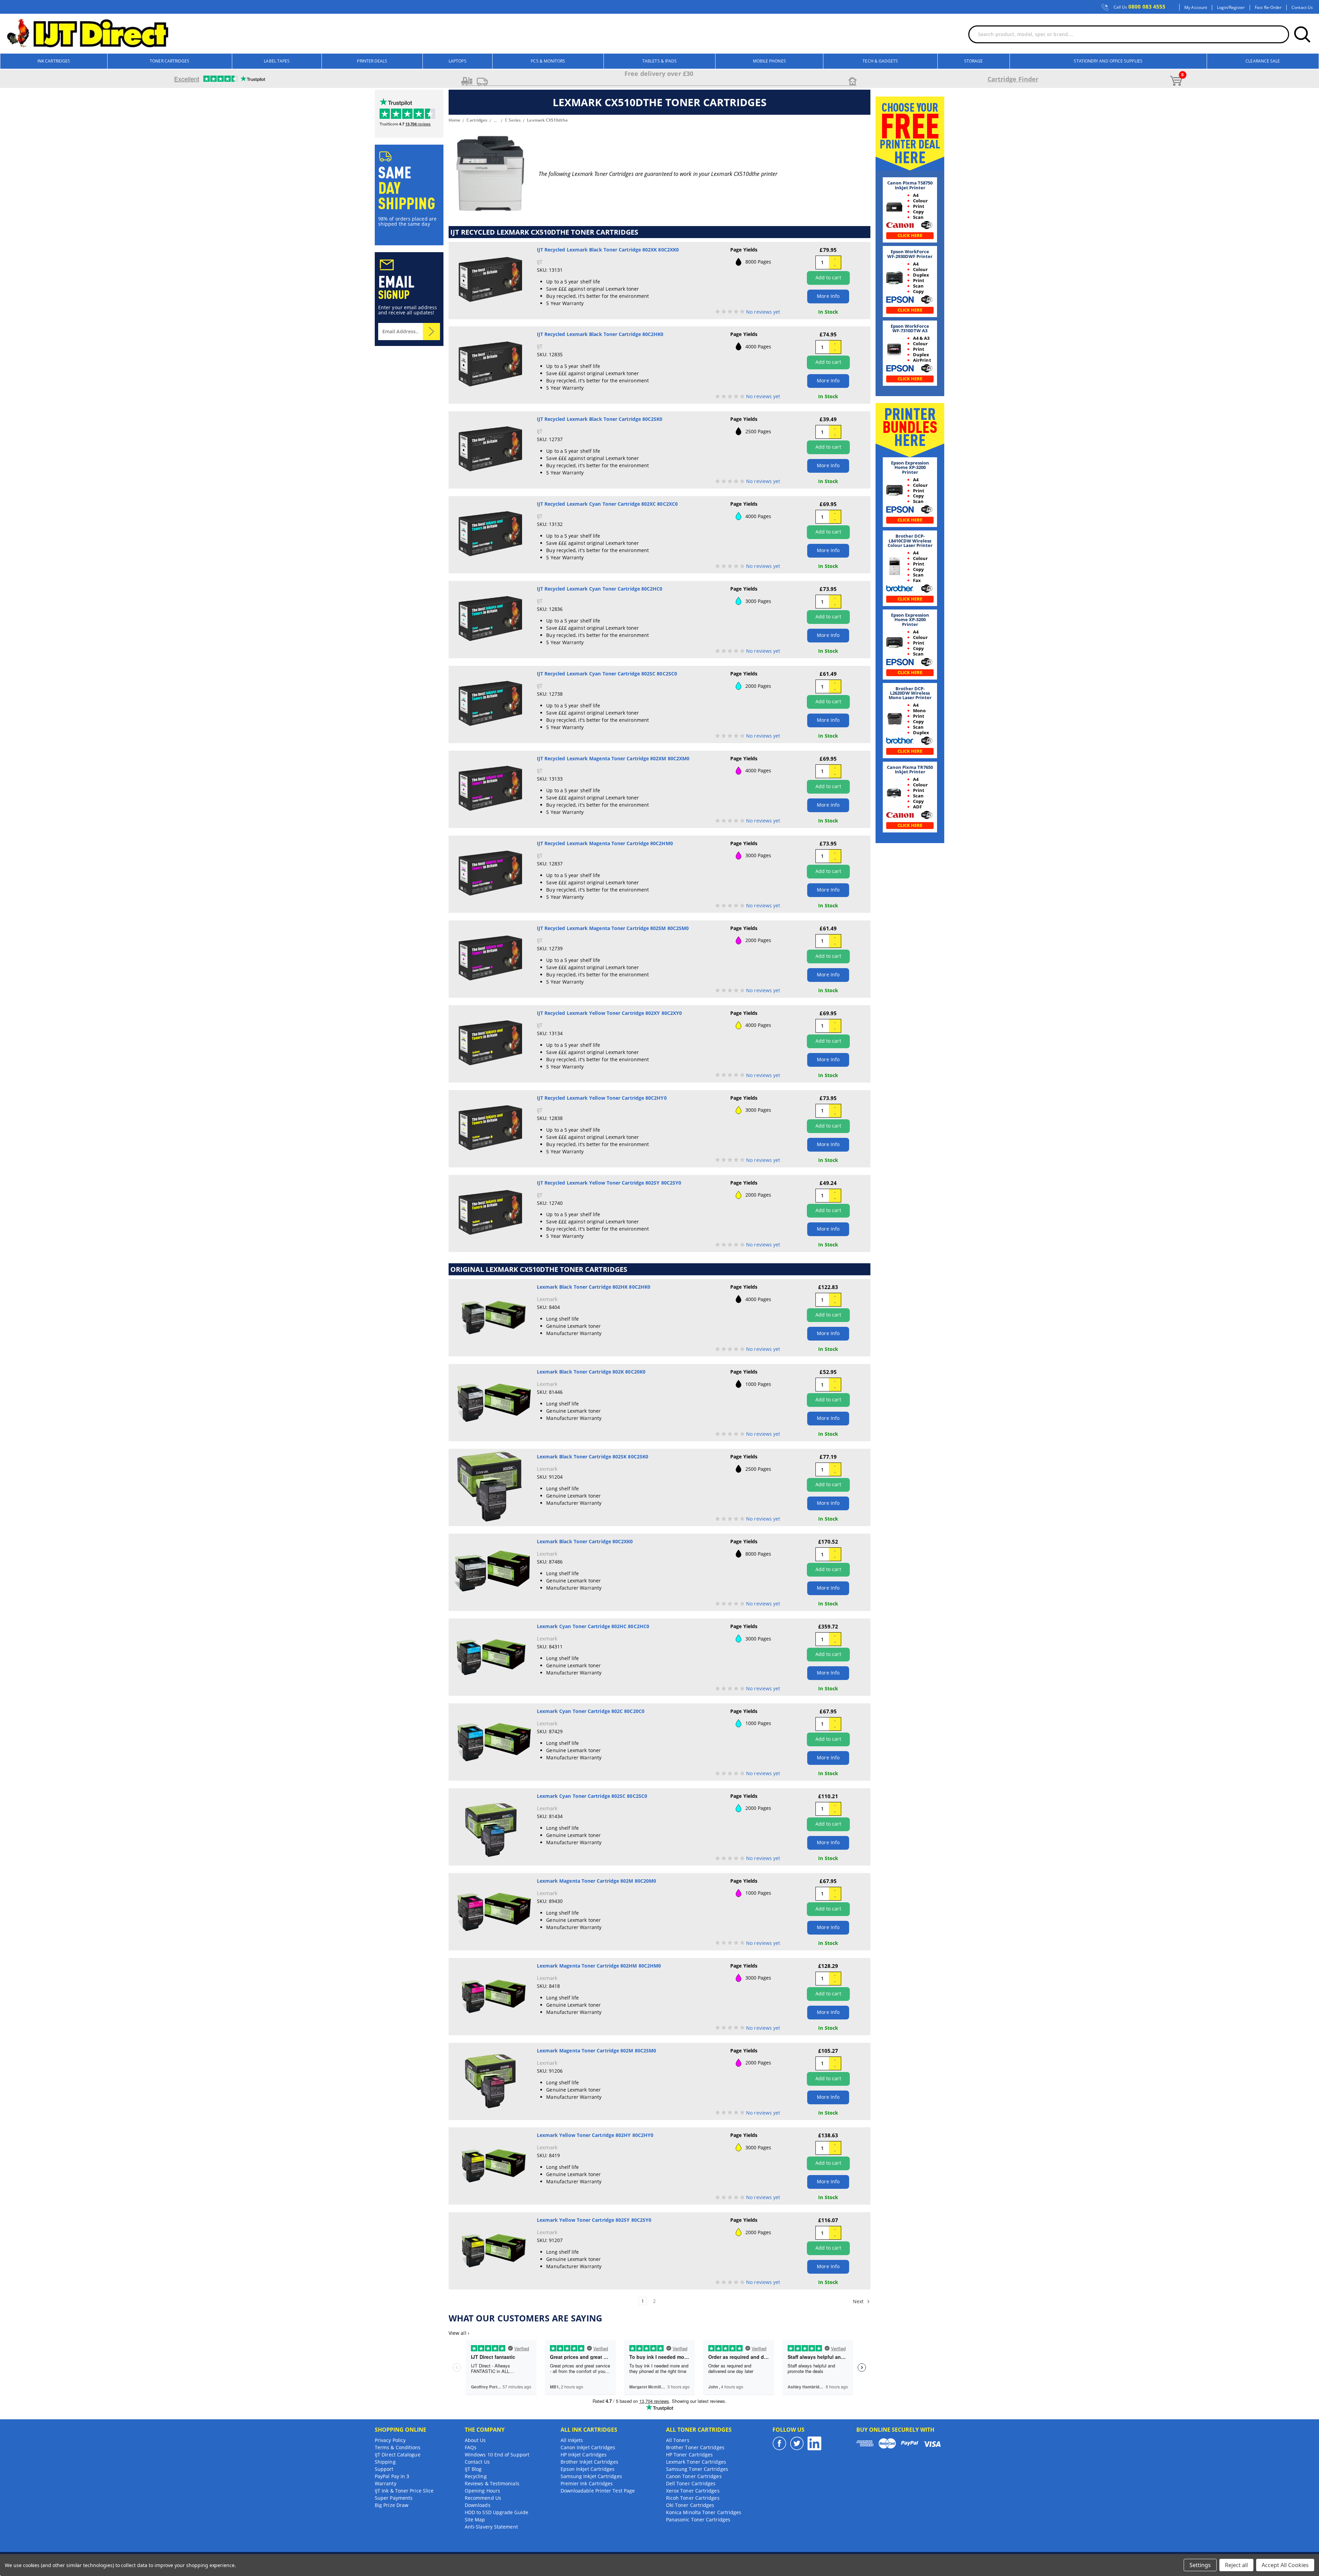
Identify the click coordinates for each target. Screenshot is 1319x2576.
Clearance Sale (1263, 61)
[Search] (1302, 34)
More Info (828, 296)
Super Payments (394, 2498)
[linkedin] (814, 2443)
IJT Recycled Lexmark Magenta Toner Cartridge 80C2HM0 (605, 843)
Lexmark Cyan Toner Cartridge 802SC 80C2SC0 (592, 1796)
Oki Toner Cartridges (690, 2505)
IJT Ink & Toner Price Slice (404, 2491)
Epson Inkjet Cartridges (588, 2469)
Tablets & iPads (659, 61)
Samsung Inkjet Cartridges (591, 2476)
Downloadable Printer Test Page (598, 2491)
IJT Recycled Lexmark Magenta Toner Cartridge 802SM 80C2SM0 (613, 928)
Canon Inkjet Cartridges (588, 2447)
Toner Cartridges (170, 61)
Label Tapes (277, 61)
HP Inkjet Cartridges (584, 2455)
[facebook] (779, 2443)
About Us (475, 2440)
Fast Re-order (1268, 8)
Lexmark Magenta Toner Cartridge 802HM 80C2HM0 (599, 1966)
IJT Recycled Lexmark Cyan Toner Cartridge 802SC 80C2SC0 (607, 674)
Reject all (1236, 2565)
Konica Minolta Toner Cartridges (704, 2512)
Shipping (385, 2462)
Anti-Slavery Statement (491, 2527)
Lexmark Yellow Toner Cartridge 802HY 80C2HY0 (595, 2135)
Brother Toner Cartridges (695, 2447)
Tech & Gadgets (880, 61)
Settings (1200, 2565)
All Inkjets (572, 2440)
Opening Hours (482, 2491)
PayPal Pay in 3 (392, 2476)
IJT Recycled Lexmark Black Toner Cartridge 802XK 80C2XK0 (608, 250)
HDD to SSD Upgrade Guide (497, 2512)
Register (1237, 8)
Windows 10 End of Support (497, 2455)
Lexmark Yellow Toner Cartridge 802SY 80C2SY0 (594, 2220)
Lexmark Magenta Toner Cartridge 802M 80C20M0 (597, 1881)
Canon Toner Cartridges (694, 2476)
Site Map (475, 2519)
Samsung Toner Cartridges (697, 2469)
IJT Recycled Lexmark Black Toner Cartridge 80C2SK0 (600, 419)
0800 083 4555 (1140, 7)
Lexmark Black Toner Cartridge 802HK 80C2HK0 (594, 1287)
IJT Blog (473, 2469)
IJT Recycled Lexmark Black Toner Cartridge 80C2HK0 (600, 334)
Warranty (386, 2483)
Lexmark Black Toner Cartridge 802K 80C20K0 (591, 1372)
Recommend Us (483, 2498)
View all (459, 2333)
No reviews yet (763, 312)
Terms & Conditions (398, 2447)
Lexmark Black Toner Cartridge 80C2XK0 (585, 1541)
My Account (1196, 8)
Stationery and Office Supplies (1108, 61)
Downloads (478, 2505)
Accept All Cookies (1285, 2565)
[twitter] (797, 2443)
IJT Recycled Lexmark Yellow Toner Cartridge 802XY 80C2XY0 (610, 1013)
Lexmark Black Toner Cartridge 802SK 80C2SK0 (593, 1457)
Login (1222, 8)
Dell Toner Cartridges (691, 2483)
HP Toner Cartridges (690, 2455)
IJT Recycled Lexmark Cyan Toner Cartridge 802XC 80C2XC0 (607, 504)
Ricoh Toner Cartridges (693, 2498)
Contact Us (1302, 8)
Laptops (458, 61)
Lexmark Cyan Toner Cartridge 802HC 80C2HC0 (593, 1626)
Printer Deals (372, 61)
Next (859, 2301)
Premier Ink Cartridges (587, 2483)
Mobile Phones (769, 61)
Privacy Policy (390, 2440)
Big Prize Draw (392, 2505)
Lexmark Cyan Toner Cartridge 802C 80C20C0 (591, 1711)
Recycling (476, 2476)
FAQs (471, 2447)
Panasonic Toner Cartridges (698, 2519)
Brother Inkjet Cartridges (589, 2462)
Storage (974, 61)
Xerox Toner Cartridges (693, 2491)
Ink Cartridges (54, 61)
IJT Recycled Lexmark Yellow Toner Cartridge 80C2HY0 (602, 1098)
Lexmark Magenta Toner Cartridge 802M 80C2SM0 (597, 2051)
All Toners (678, 2440)
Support (384, 2469)
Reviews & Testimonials (492, 2483)
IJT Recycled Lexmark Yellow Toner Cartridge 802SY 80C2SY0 (609, 1183)
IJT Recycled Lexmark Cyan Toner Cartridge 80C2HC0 (600, 589)
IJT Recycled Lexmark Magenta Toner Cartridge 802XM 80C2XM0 (613, 758)
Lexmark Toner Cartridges (696, 2462)
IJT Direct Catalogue (398, 2455)
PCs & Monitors (548, 61)
